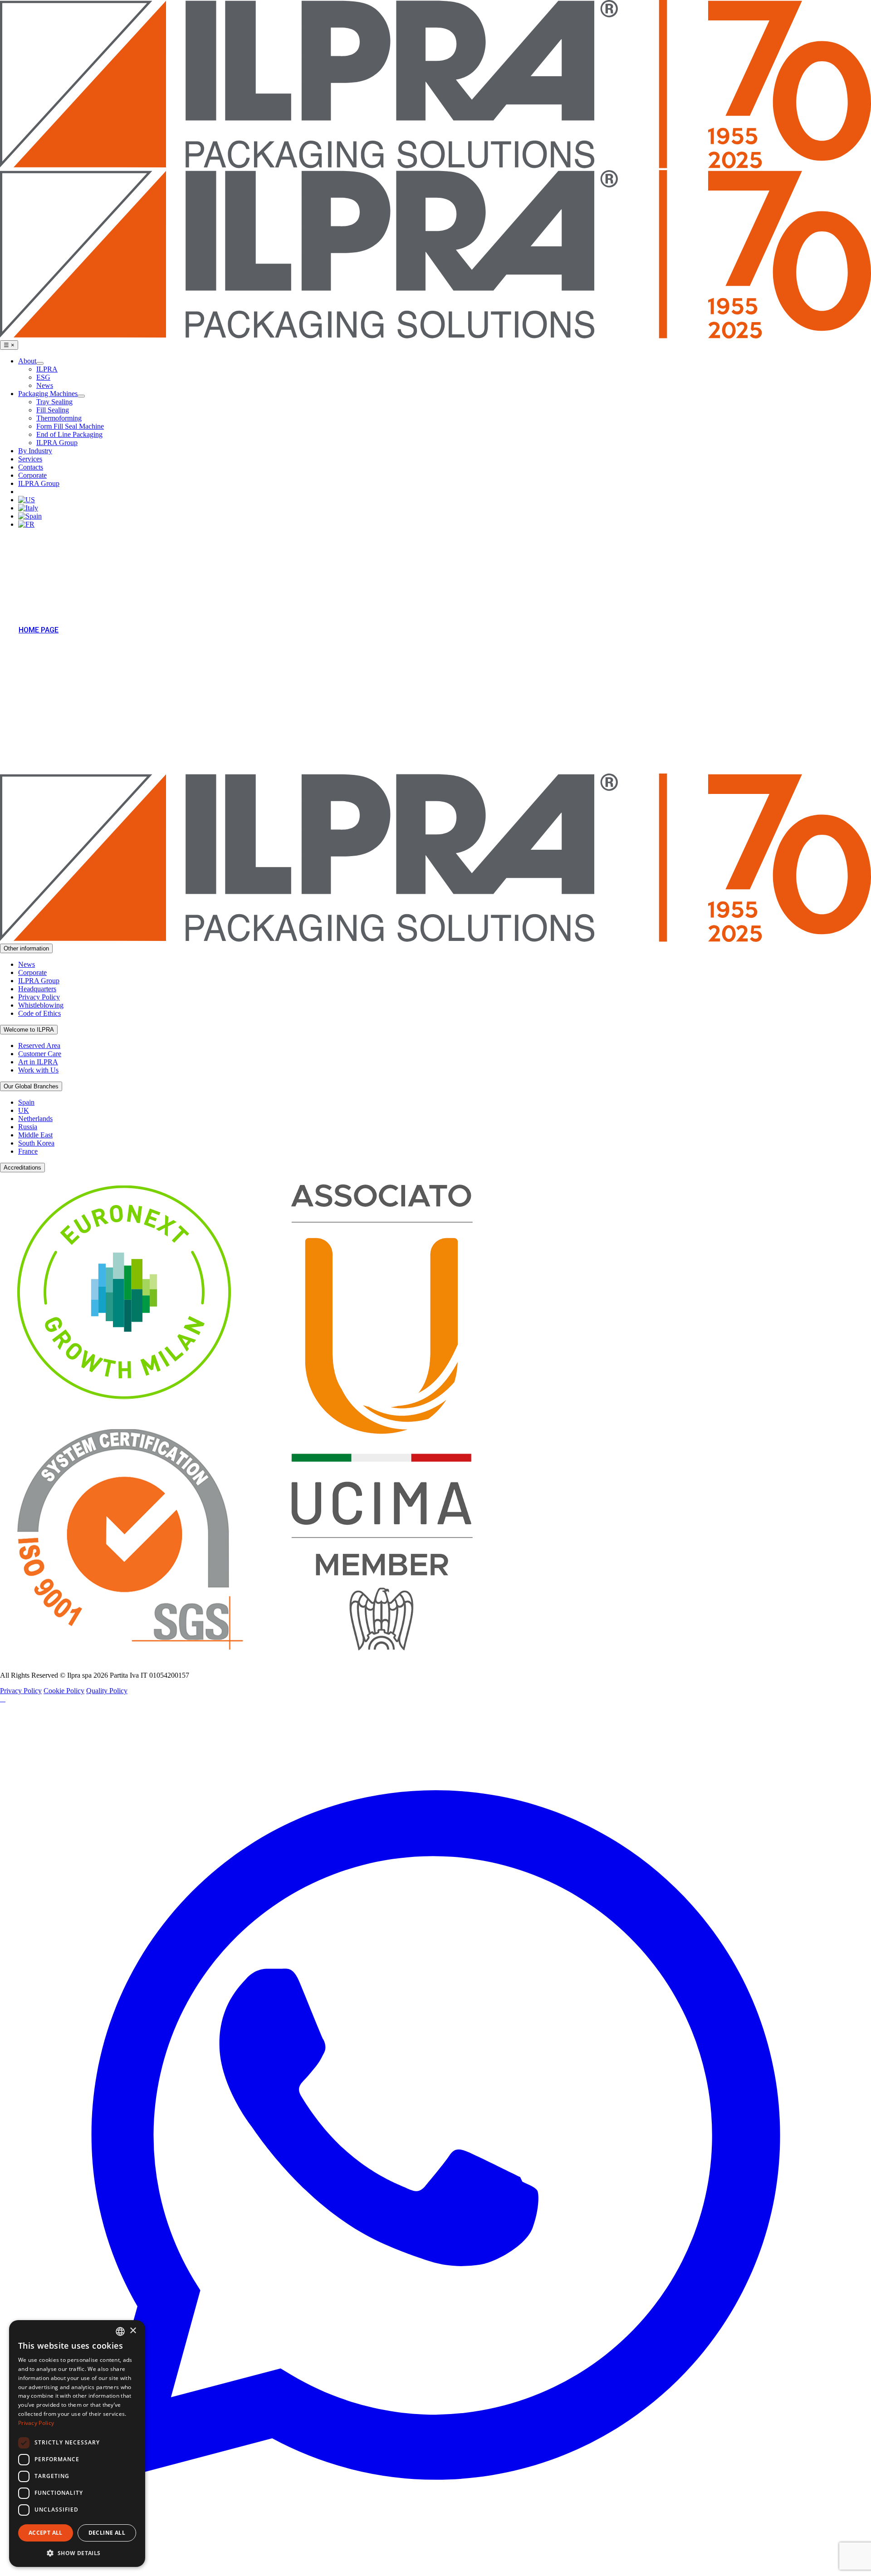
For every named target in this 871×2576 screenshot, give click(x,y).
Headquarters (37, 989)
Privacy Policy (39, 997)
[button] (77, 2553)
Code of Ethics (39, 1013)
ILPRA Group (39, 981)
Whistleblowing (41, 1005)
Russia (28, 1127)
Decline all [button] (107, 2533)
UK (24, 1110)
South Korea (36, 1143)
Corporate (32, 972)
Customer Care (40, 1054)
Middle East (35, 1135)
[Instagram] (5, 1699)
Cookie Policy (64, 1691)
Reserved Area (39, 1046)
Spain (26, 1102)
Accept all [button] (46, 2533)
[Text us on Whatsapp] (435, 2572)
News (27, 964)
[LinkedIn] (1, 1699)
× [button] (133, 2331)
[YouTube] (3, 1699)
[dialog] (77, 2444)
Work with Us (38, 1070)
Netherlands (35, 1119)
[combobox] (120, 2331)
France (28, 1151)
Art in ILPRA (38, 1062)
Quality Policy (107, 1691)
